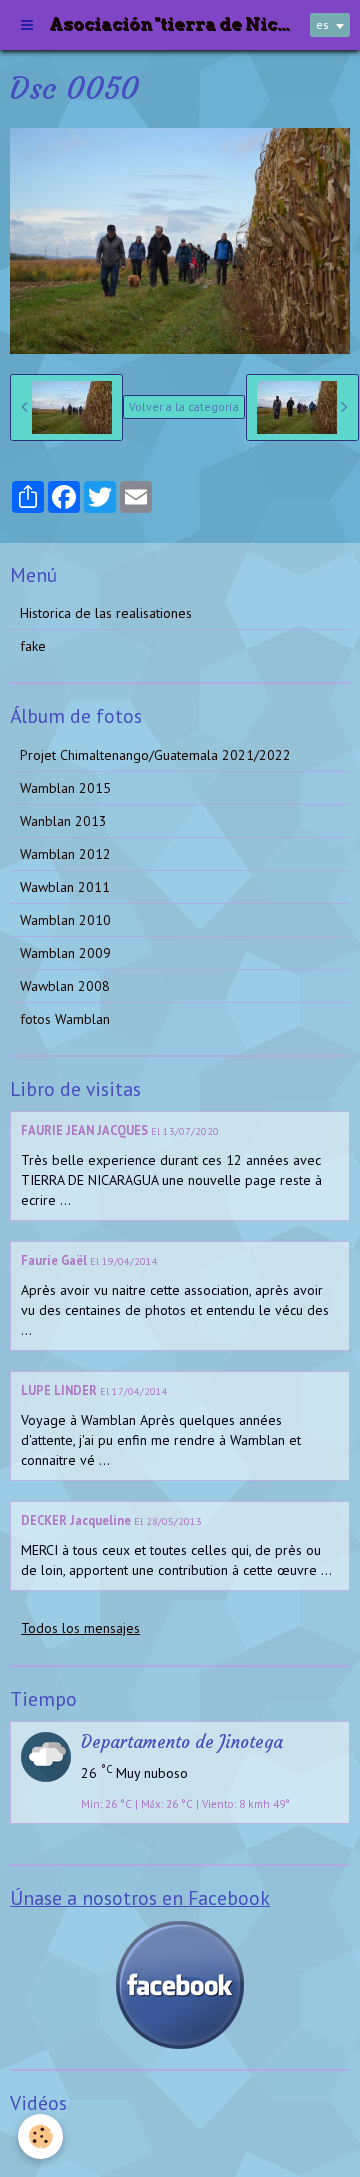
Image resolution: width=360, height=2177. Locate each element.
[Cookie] (40, 2136)
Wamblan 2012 (65, 854)
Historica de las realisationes (106, 613)
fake (33, 646)
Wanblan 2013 (63, 821)
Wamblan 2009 (65, 953)
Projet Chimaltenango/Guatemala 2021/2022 (155, 755)
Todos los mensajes (80, 1628)
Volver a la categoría (184, 406)
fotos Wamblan (65, 1019)
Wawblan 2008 (65, 986)
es (322, 24)
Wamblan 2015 (65, 788)
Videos (40, 2141)
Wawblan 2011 (65, 887)
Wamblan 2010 (65, 920)
